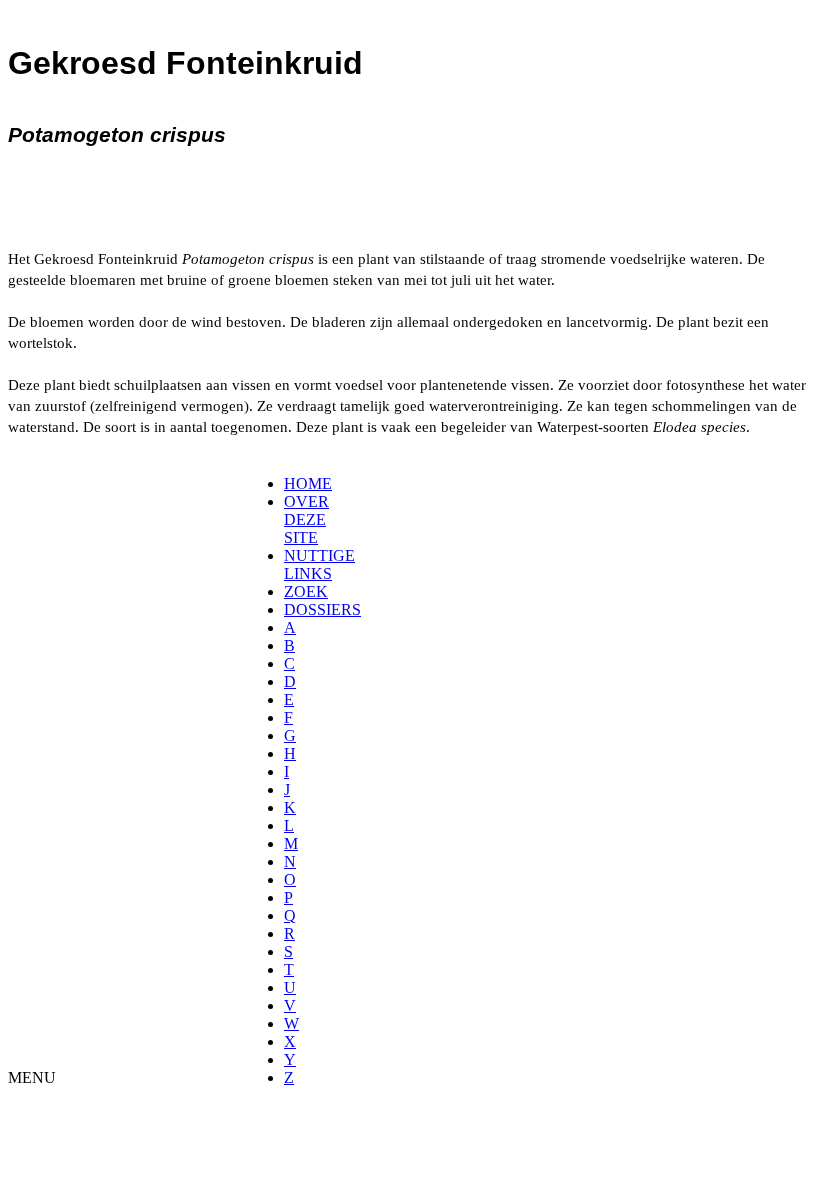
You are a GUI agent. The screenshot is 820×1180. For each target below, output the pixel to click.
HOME (308, 483)
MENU (32, 1077)
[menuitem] (290, 484)
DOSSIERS (322, 609)
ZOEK (306, 591)
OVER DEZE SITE (306, 519)
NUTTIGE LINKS (319, 564)
